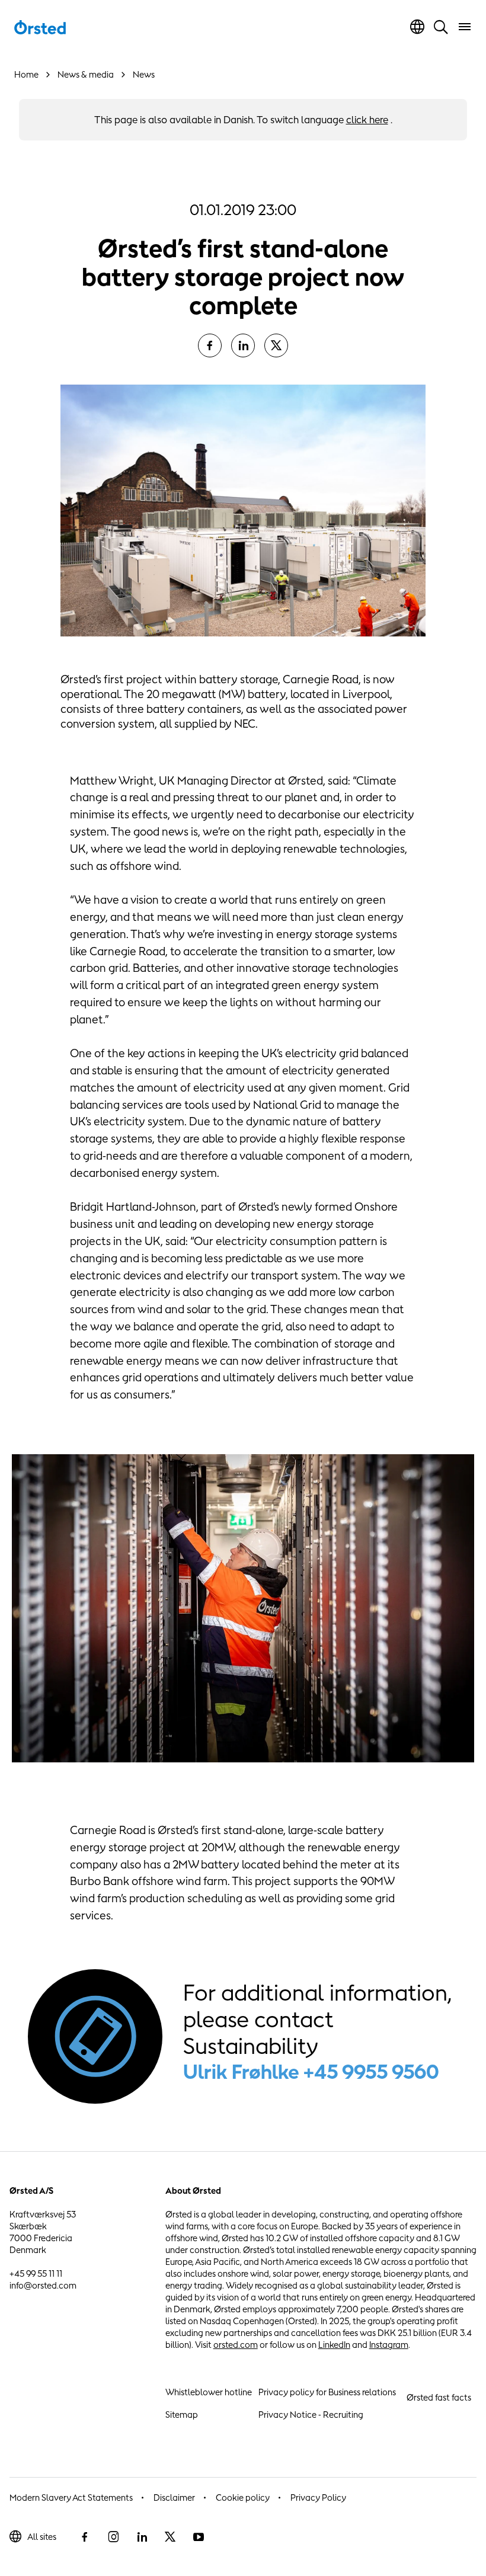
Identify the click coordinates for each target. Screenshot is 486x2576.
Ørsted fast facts (439, 2397)
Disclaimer (174, 2497)
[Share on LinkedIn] (243, 345)
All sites (42, 2537)
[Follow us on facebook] (85, 2537)
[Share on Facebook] (210, 345)
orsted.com (236, 2345)
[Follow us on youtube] (199, 2537)
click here (367, 120)
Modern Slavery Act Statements (71, 2497)
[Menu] (465, 27)
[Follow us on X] (170, 2537)
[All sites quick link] (417, 27)
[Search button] (441, 27)
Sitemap (182, 2415)
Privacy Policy (318, 2497)
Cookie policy (243, 2497)
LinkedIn (334, 2345)
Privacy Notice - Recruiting (311, 2415)
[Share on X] (276, 345)
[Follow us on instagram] (113, 2537)
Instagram (389, 2345)
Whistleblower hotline (209, 2392)
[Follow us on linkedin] (142, 2537)
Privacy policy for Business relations (327, 2392)
